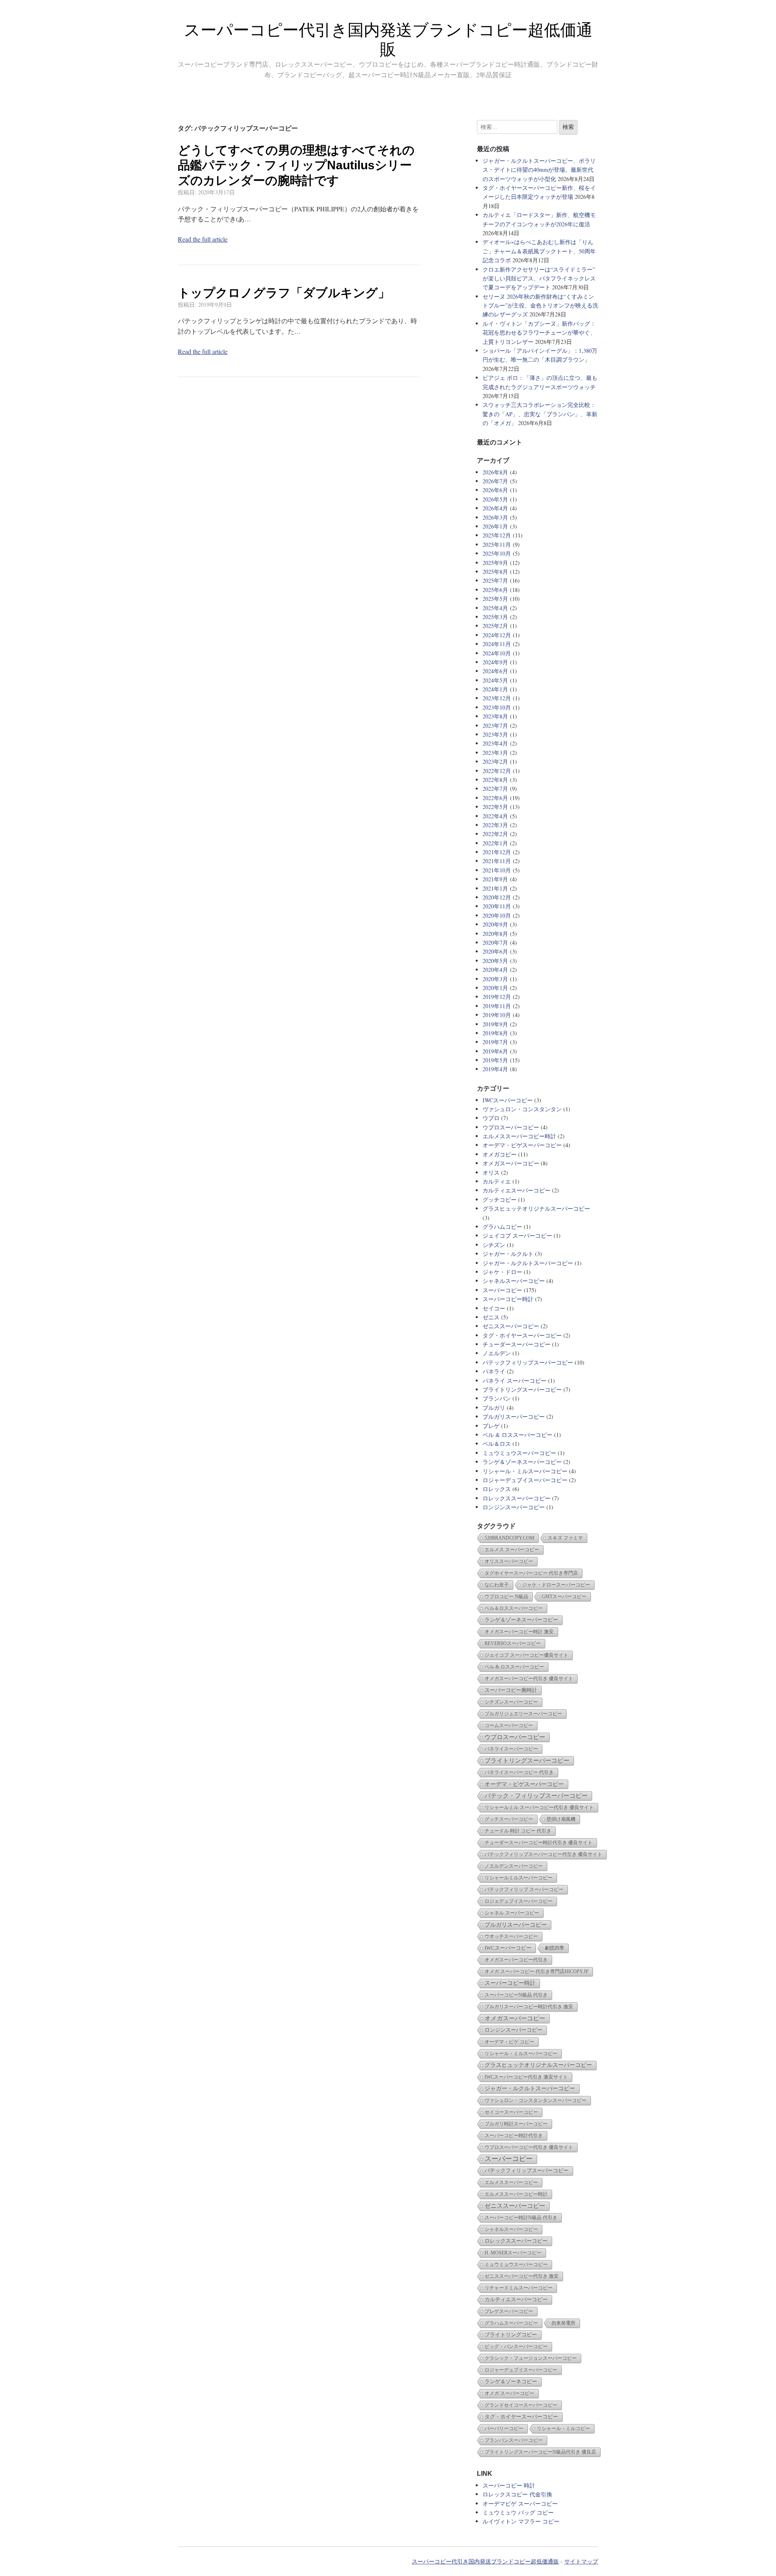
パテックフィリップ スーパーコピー (524, 1889)
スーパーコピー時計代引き (514, 2136)
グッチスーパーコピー (509, 1819)
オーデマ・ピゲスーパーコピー (522, 1145)
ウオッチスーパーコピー (511, 1936)
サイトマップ (581, 2561)
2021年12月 (497, 852)
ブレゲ (491, 1426)
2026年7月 (495, 481)
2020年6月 (495, 951)
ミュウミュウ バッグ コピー (518, 2512)
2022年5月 (495, 807)
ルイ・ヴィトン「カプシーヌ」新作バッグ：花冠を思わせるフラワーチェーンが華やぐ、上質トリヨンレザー (539, 333)
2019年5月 (495, 1060)
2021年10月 (497, 870)
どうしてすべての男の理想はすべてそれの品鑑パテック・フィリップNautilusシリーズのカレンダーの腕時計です (296, 165)
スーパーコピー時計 (508, 1299)
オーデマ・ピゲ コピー (509, 2042)
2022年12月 (497, 771)
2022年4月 (495, 816)
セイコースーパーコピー (511, 2112)
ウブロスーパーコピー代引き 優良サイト (529, 2147)
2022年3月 (495, 825)
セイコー (494, 1308)
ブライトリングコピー (511, 2335)
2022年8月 (495, 780)
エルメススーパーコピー (511, 2182)
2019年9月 (495, 1024)
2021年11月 (497, 861)
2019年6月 (495, 1051)
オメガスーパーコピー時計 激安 (519, 1632)
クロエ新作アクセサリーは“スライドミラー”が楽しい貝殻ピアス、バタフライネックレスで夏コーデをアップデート (539, 278)
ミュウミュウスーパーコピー (519, 1453)
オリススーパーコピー (509, 1561)
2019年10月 (497, 1015)
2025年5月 (495, 599)
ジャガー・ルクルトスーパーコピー (528, 1263)
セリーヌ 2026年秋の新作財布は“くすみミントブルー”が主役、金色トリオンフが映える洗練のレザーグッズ (540, 305)
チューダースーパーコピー (517, 1344)
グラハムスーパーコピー (511, 2323)
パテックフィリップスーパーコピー (528, 1362)
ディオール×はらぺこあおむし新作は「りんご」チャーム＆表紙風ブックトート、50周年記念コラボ (539, 251)
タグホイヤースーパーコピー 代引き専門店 (531, 1573)
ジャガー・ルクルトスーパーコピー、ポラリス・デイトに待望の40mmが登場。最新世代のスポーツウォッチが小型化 (539, 170)
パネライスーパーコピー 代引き (519, 1772)
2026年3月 (495, 517)
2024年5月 (495, 680)
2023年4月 (495, 743)
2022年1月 (495, 843)
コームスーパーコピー (509, 1725)
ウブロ (491, 1118)
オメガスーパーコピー (511, 1163)
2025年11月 (497, 544)
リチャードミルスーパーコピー (519, 2288)
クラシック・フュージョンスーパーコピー (531, 2358)
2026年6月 (495, 490)
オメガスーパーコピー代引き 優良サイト (529, 1679)
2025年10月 (497, 553)
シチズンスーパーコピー (511, 1702)
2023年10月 (497, 707)
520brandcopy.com (509, 1538)
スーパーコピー (502, 1290)
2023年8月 (495, 716)
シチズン (494, 1245)
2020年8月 (495, 934)
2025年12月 (497, 535)
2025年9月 (495, 563)
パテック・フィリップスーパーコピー (536, 1796)
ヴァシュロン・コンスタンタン (522, 1109)
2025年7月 (495, 580)
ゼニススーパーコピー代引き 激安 (522, 2276)
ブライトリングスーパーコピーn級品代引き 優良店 (540, 2452)
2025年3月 (495, 617)
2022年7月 (495, 789)
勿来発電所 (563, 2323)
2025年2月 (495, 626)
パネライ (494, 1371)
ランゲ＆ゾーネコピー (511, 2381)
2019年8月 (495, 1033)
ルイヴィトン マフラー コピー (521, 2521)
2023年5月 (495, 734)
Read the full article (203, 239)
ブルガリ (494, 1408)
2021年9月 (495, 879)
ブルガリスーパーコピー (514, 1416)
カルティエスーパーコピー (517, 1190)
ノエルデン (497, 1353)
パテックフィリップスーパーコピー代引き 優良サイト (543, 1854)
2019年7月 (495, 1042)
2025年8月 (495, 572)
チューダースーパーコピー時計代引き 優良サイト (539, 1843)
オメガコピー (500, 1154)
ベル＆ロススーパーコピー (514, 1608)
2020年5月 (495, 961)
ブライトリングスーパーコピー (522, 1389)
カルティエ (497, 1181)
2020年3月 (495, 979)
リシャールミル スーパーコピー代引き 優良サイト (539, 1807)
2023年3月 (495, 753)
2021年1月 (495, 888)
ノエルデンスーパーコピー (514, 1866)
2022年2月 (495, 834)
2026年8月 (495, 472)
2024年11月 (497, 644)
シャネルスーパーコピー (514, 1281)
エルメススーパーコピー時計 (519, 1136)
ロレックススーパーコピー (517, 1498)
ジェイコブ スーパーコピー (517, 1235)
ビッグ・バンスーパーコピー (516, 2346)
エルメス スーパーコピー (512, 1550)
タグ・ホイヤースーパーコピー (522, 1335)
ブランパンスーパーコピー (514, 2440)
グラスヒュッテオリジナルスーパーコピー (536, 1208)
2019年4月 (495, 1069)
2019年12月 (497, 997)
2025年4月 (495, 608)
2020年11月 (497, 906)
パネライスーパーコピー (511, 1749)
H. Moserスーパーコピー (513, 2253)
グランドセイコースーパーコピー (521, 2405)
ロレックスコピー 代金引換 (517, 2494)
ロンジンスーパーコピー (514, 1507)
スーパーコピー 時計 (509, 2485)
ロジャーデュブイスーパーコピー (525, 1480)
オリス (491, 1172)
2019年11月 (497, 1006)
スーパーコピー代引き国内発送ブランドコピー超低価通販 (485, 2561)
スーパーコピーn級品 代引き (516, 1995)
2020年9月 (495, 924)
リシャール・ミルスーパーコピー (525, 1471)
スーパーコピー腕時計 (511, 1690)
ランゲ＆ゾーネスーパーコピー (522, 1462)
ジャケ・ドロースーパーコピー (556, 1585)
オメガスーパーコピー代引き (516, 1960)
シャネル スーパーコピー (512, 1913)
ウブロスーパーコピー (511, 1127)
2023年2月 (495, 761)
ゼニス (491, 1317)
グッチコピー (500, 1200)
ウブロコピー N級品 (506, 1597)
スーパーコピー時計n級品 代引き (521, 2218)
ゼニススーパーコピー (511, 1326)
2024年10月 (497, 653)
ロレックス (497, 1489)
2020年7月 (495, 943)
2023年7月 (495, 726)
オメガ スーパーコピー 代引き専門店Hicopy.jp (537, 1971)
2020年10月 (497, 915)
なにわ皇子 (497, 1585)
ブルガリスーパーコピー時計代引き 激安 (529, 2007)
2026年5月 (495, 499)
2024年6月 (495, 671)
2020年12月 (497, 897)
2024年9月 (495, 662)
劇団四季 (555, 1948)
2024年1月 (495, 689)
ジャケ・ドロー (502, 1272)
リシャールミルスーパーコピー (519, 1878)
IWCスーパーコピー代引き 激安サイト (526, 2077)
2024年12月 (497, 635)
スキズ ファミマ (565, 1538)
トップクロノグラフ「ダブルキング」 (284, 293)
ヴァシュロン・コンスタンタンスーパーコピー (536, 2100)
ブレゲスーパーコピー (509, 2311)
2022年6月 (495, 798)
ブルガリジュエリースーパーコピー (523, 1714)
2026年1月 (495, 526)
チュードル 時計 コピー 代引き (518, 1831)
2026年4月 (495, 508)
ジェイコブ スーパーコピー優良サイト (526, 1655)
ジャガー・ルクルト (508, 1254)
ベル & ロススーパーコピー (518, 1435)
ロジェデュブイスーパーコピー (519, 1901)
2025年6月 (495, 590)
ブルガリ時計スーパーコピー (516, 2124)
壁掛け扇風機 (561, 1819)
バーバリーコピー (504, 2429)
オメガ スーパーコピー (509, 2393)
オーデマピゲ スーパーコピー (520, 2503)
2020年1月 (495, 988)
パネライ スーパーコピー (515, 1381)
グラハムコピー (502, 1227)
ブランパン (497, 1398)
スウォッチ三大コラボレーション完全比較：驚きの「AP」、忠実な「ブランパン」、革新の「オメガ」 (540, 414)
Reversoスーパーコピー (513, 1643)
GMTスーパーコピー (564, 1597)
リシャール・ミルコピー (563, 2429)
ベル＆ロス (497, 1444)
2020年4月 (495, 970)
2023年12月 (497, 698)
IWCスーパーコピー (508, 1100)
